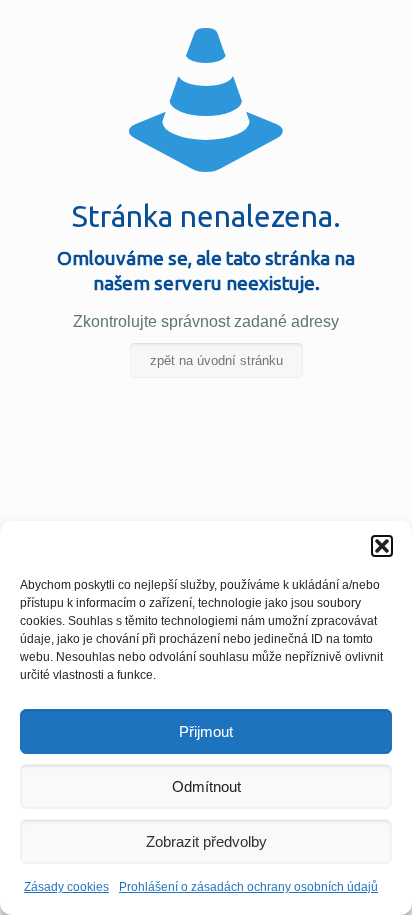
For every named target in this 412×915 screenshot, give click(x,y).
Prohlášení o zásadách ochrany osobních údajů (248, 887)
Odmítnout (206, 786)
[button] (382, 546)
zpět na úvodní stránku (216, 360)
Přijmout (206, 731)
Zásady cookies (66, 887)
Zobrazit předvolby (206, 841)
